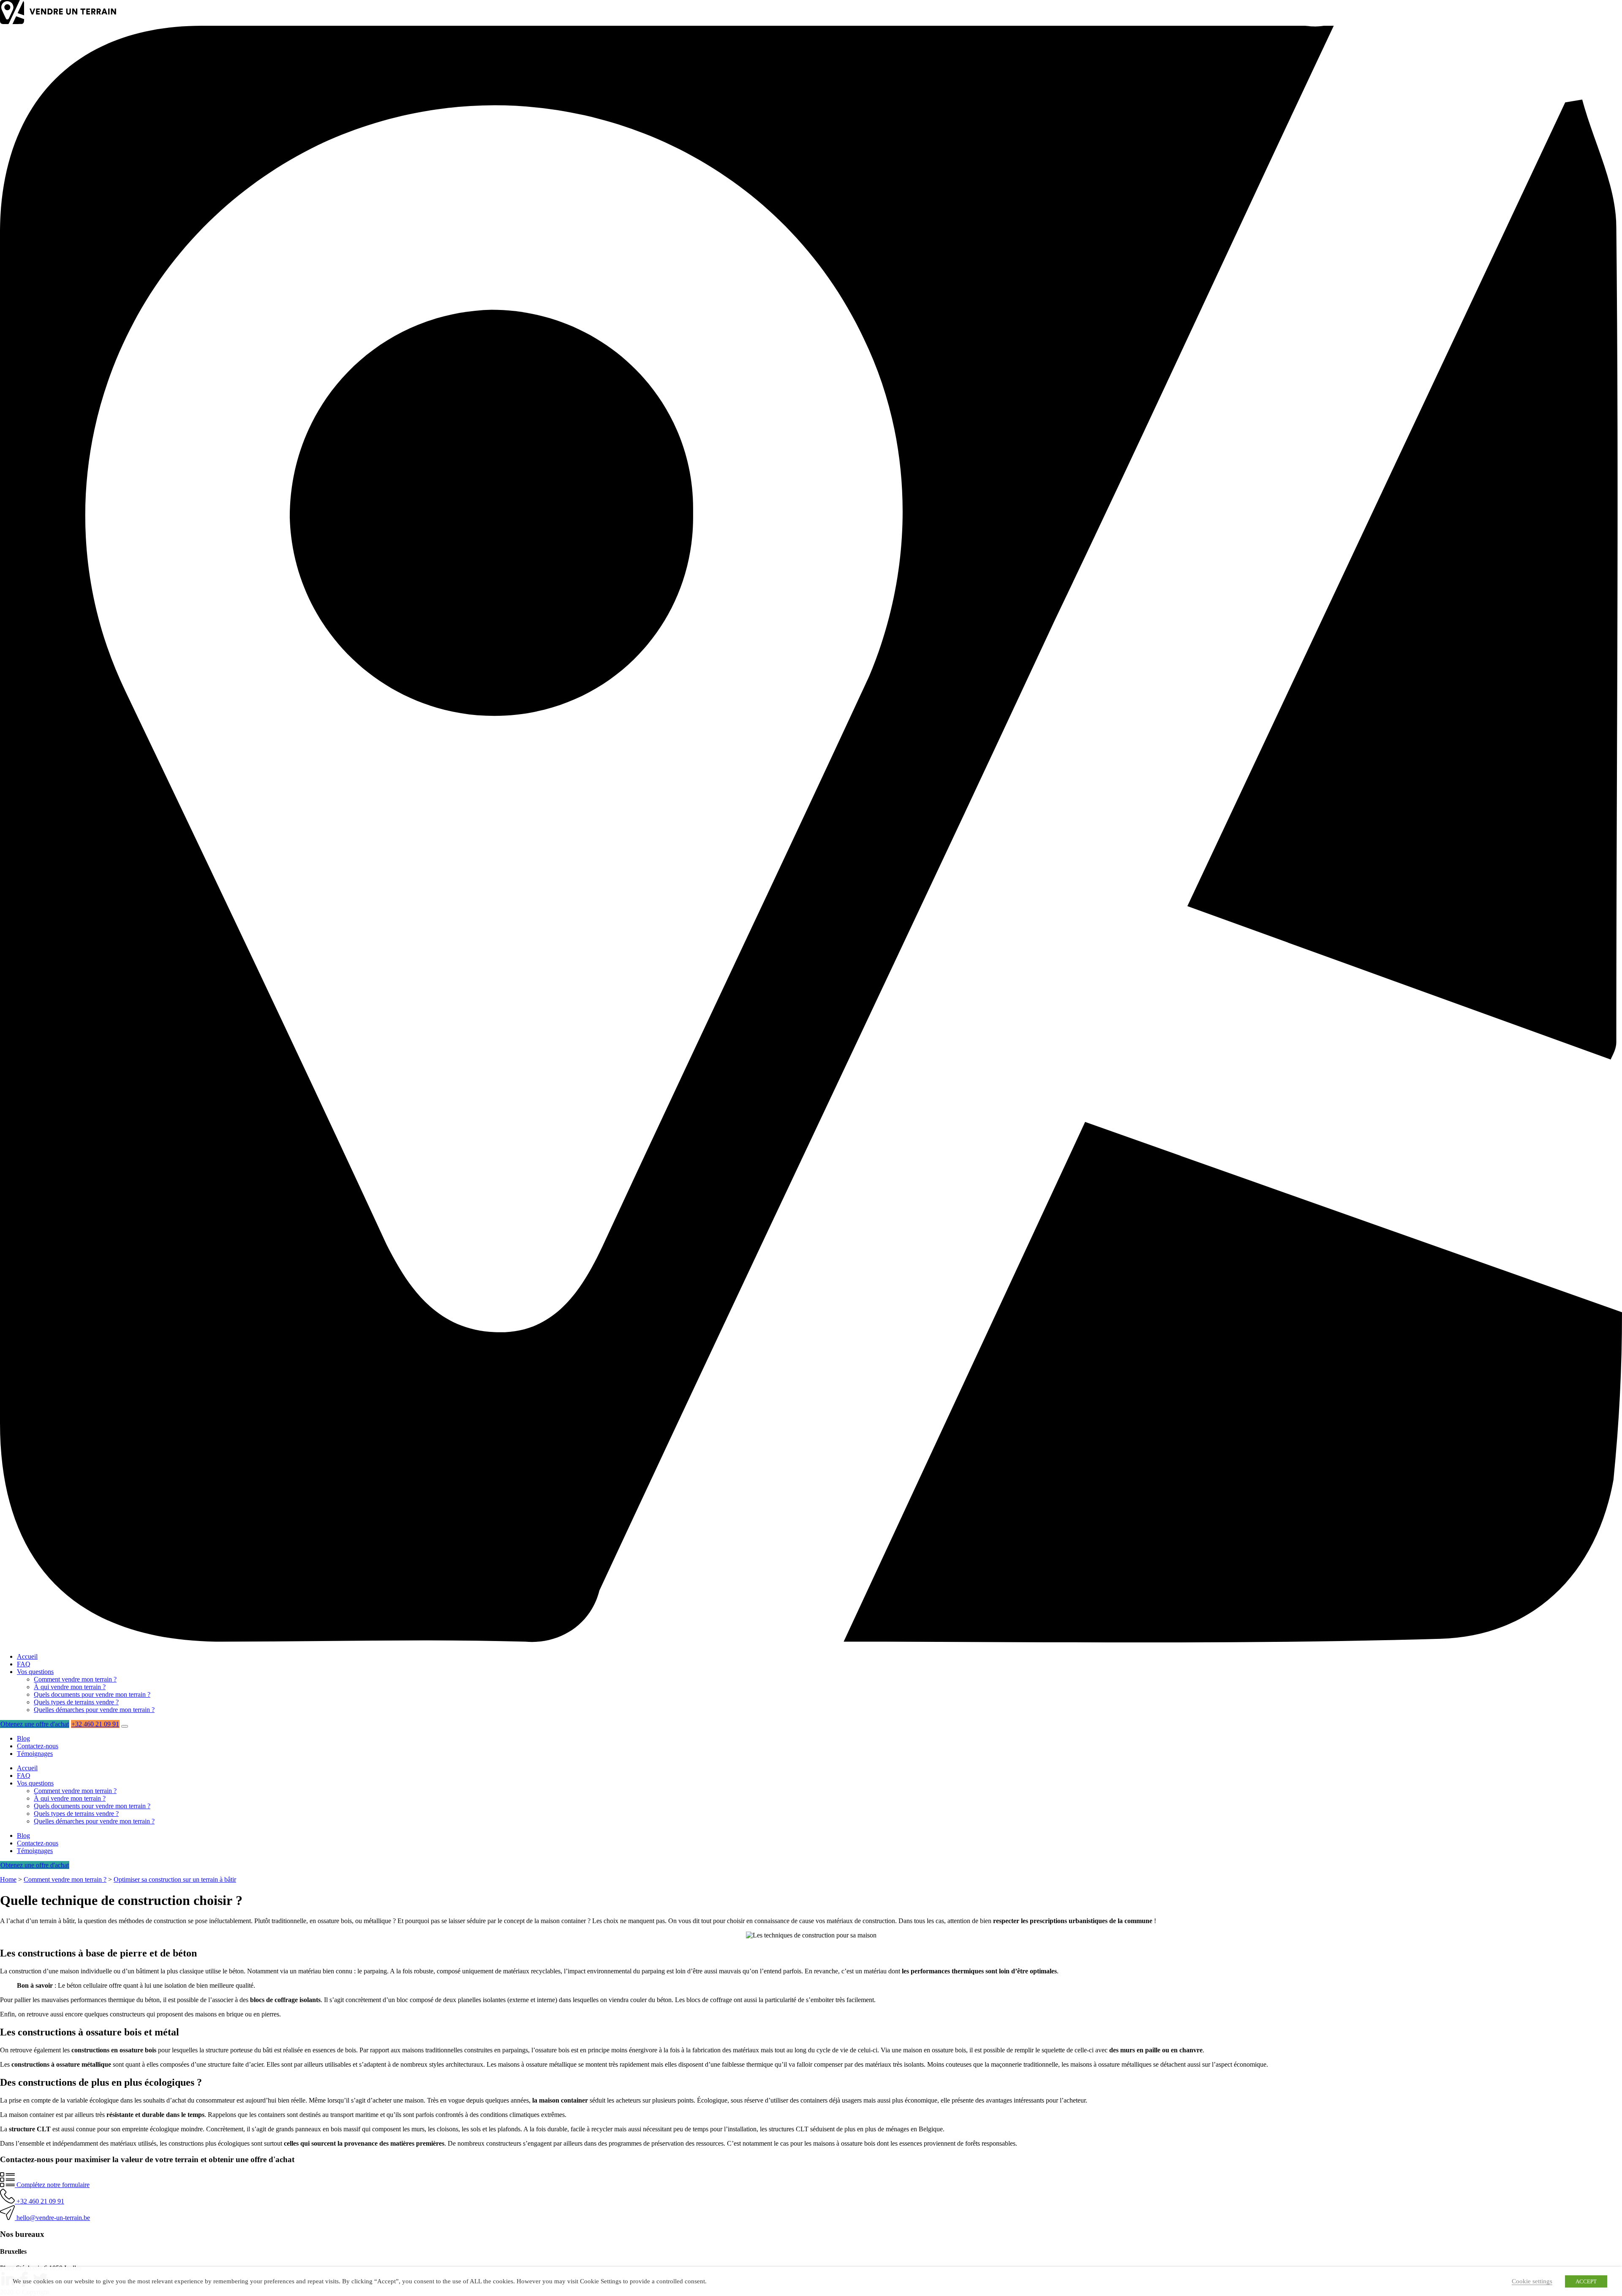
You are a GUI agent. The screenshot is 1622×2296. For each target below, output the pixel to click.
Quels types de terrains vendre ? (76, 1702)
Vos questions (35, 1672)
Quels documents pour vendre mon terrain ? (92, 1694)
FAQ (24, 1664)
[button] (125, 1726)
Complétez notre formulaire (52, 2185)
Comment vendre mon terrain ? (75, 1679)
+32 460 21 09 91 (95, 1724)
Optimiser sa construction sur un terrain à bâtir (175, 1879)
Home (8, 1879)
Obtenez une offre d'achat (35, 1724)
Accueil (27, 1656)
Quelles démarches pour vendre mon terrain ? (94, 1710)
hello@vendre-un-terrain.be (52, 2218)
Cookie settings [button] (1532, 2281)
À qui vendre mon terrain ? (70, 1687)
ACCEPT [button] (1586, 2281)
